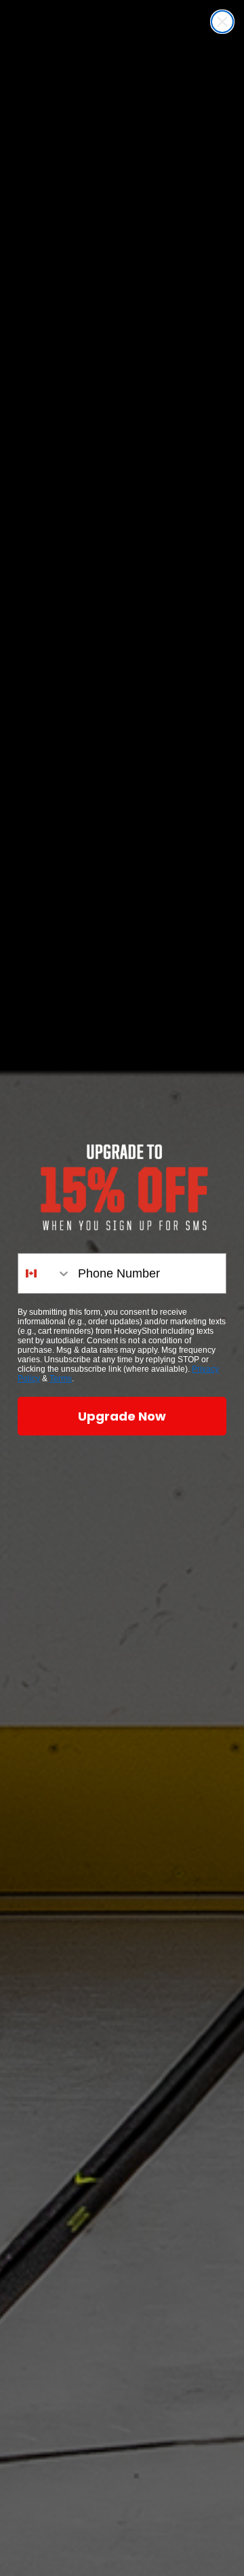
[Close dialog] (222, 22)
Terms (61, 1379)
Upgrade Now (122, 1416)
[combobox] (45, 1273)
